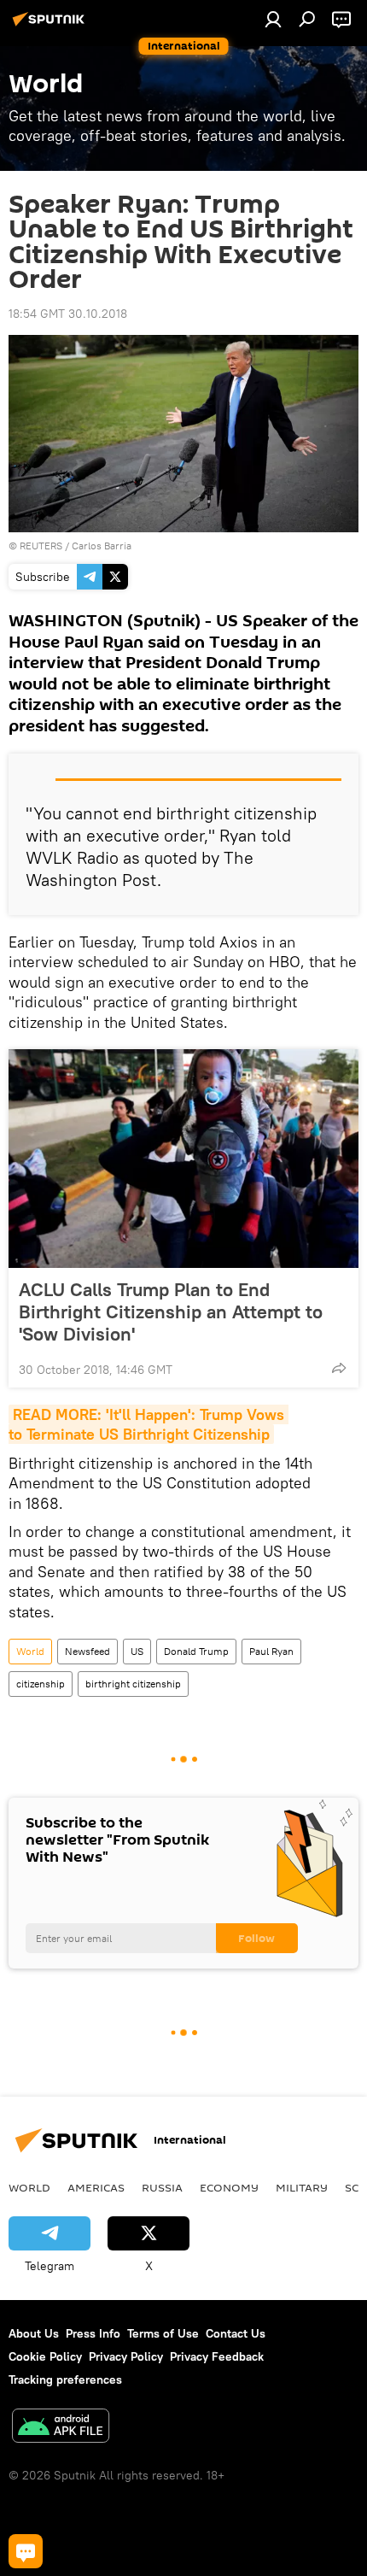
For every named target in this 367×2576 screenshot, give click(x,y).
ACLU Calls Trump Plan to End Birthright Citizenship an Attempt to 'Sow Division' (171, 1311)
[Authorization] (273, 19)
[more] (339, 1368)
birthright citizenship (133, 1684)
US (137, 1651)
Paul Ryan (271, 1651)
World (30, 1651)
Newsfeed (87, 1651)
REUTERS (41, 546)
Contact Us (236, 2333)
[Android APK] (61, 2428)
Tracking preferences (65, 2379)
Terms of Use (163, 2333)
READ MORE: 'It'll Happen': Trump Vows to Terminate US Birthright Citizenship (149, 1424)
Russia (162, 2187)
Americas (96, 2187)
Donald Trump (196, 1651)
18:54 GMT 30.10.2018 (68, 314)
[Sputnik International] (51, 26)
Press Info (93, 2333)
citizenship (41, 1684)
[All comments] (26, 2551)
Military (302, 2187)
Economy (229, 2187)
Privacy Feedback (217, 2356)
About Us (34, 2333)
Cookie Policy (45, 2356)
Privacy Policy (126, 2356)
